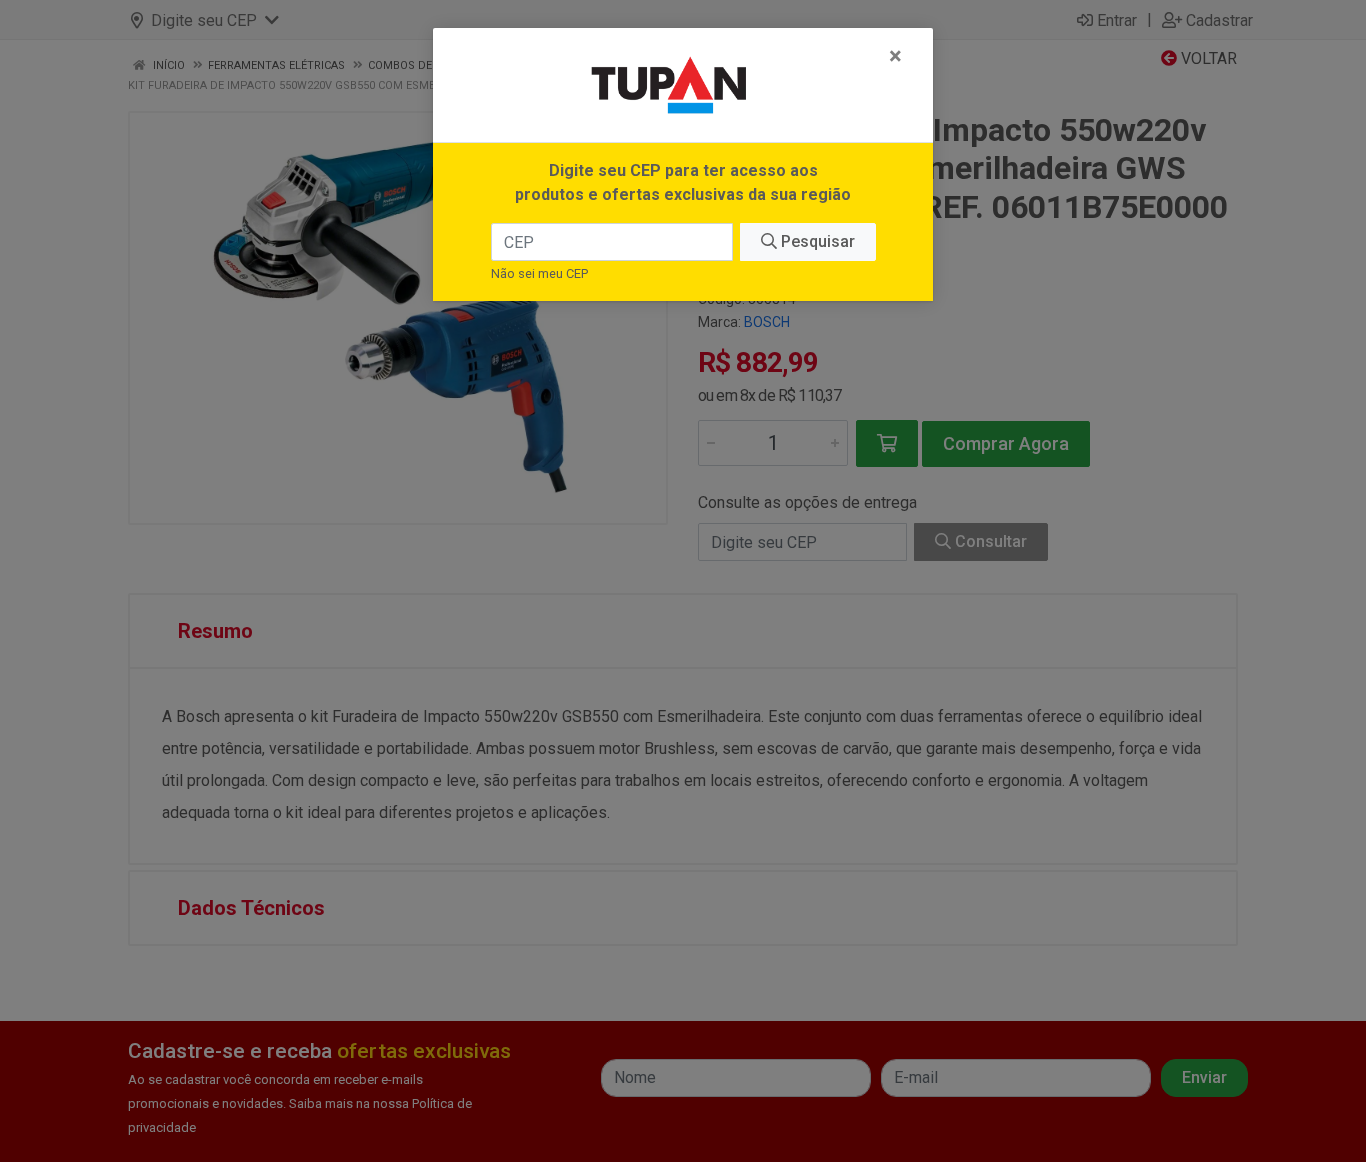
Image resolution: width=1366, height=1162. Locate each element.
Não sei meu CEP (539, 273)
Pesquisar (816, 241)
